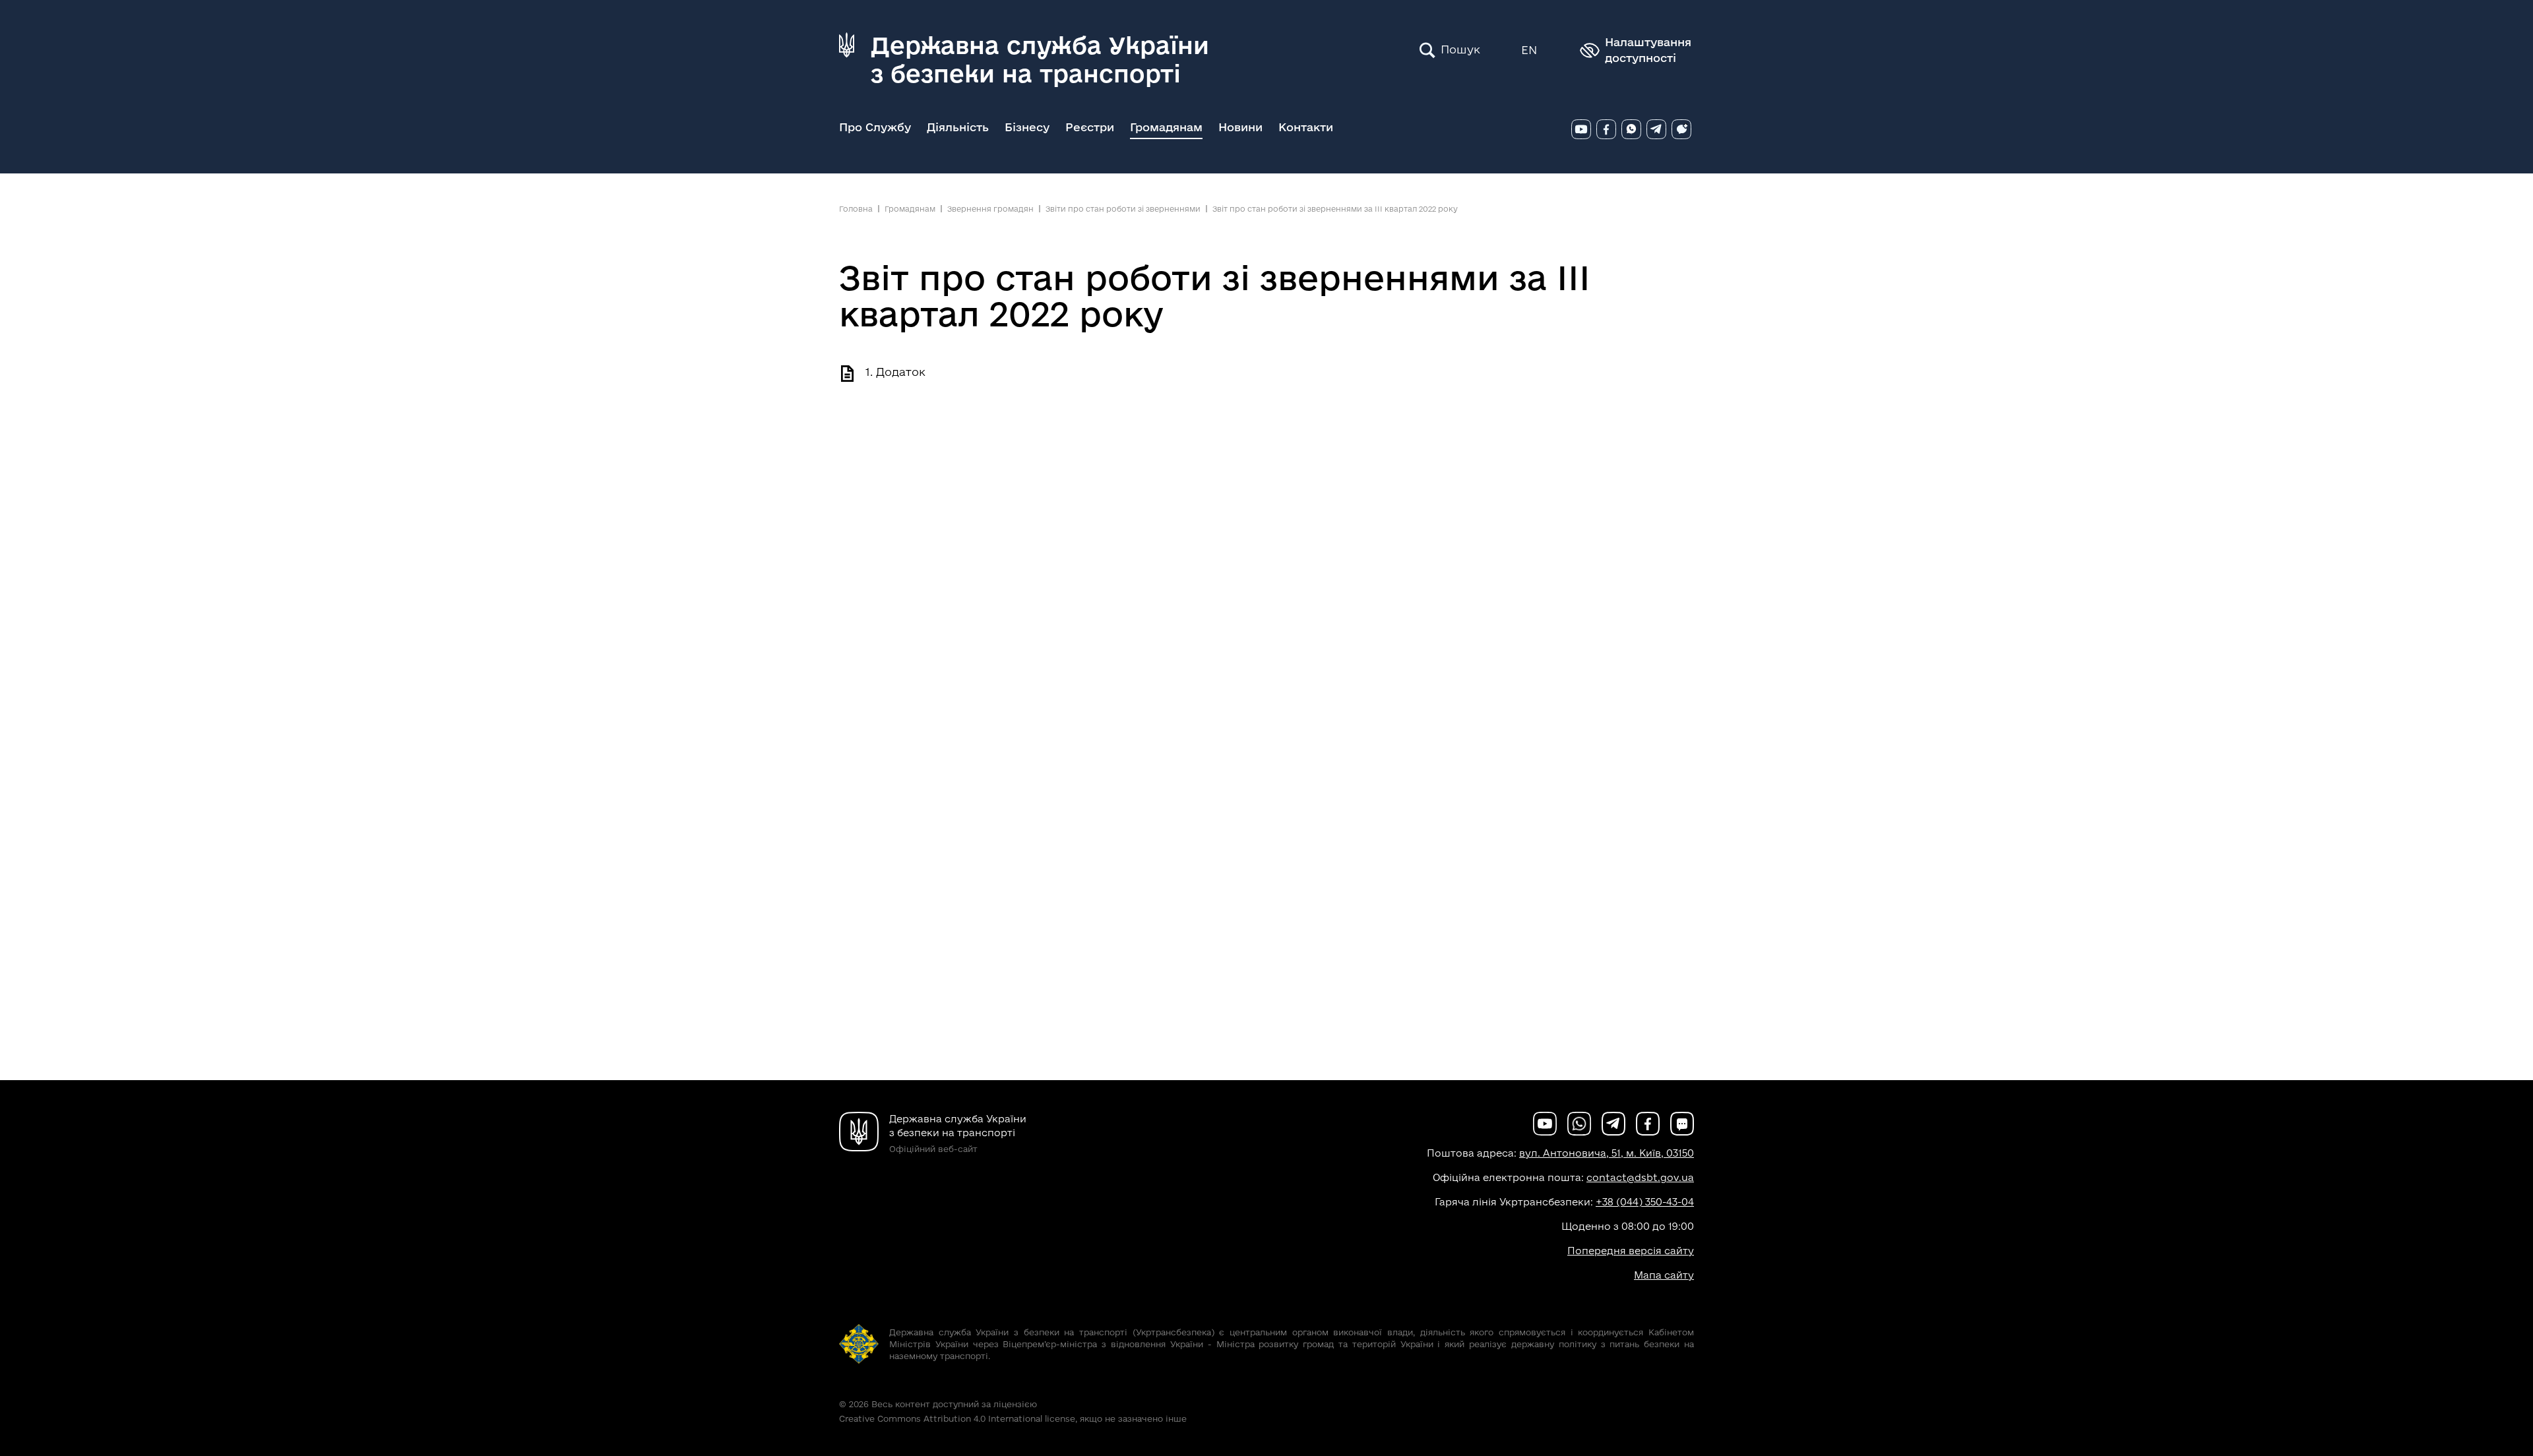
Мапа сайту (1664, 1275)
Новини (1240, 127)
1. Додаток (895, 372)
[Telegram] (1656, 129)
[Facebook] (1606, 129)
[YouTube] (1581, 129)
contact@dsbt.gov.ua (1640, 1177)
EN (1529, 50)
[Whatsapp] (1631, 129)
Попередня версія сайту (1631, 1251)
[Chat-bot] (1681, 129)
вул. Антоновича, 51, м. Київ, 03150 (1607, 1153)
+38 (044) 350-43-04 (1645, 1202)
